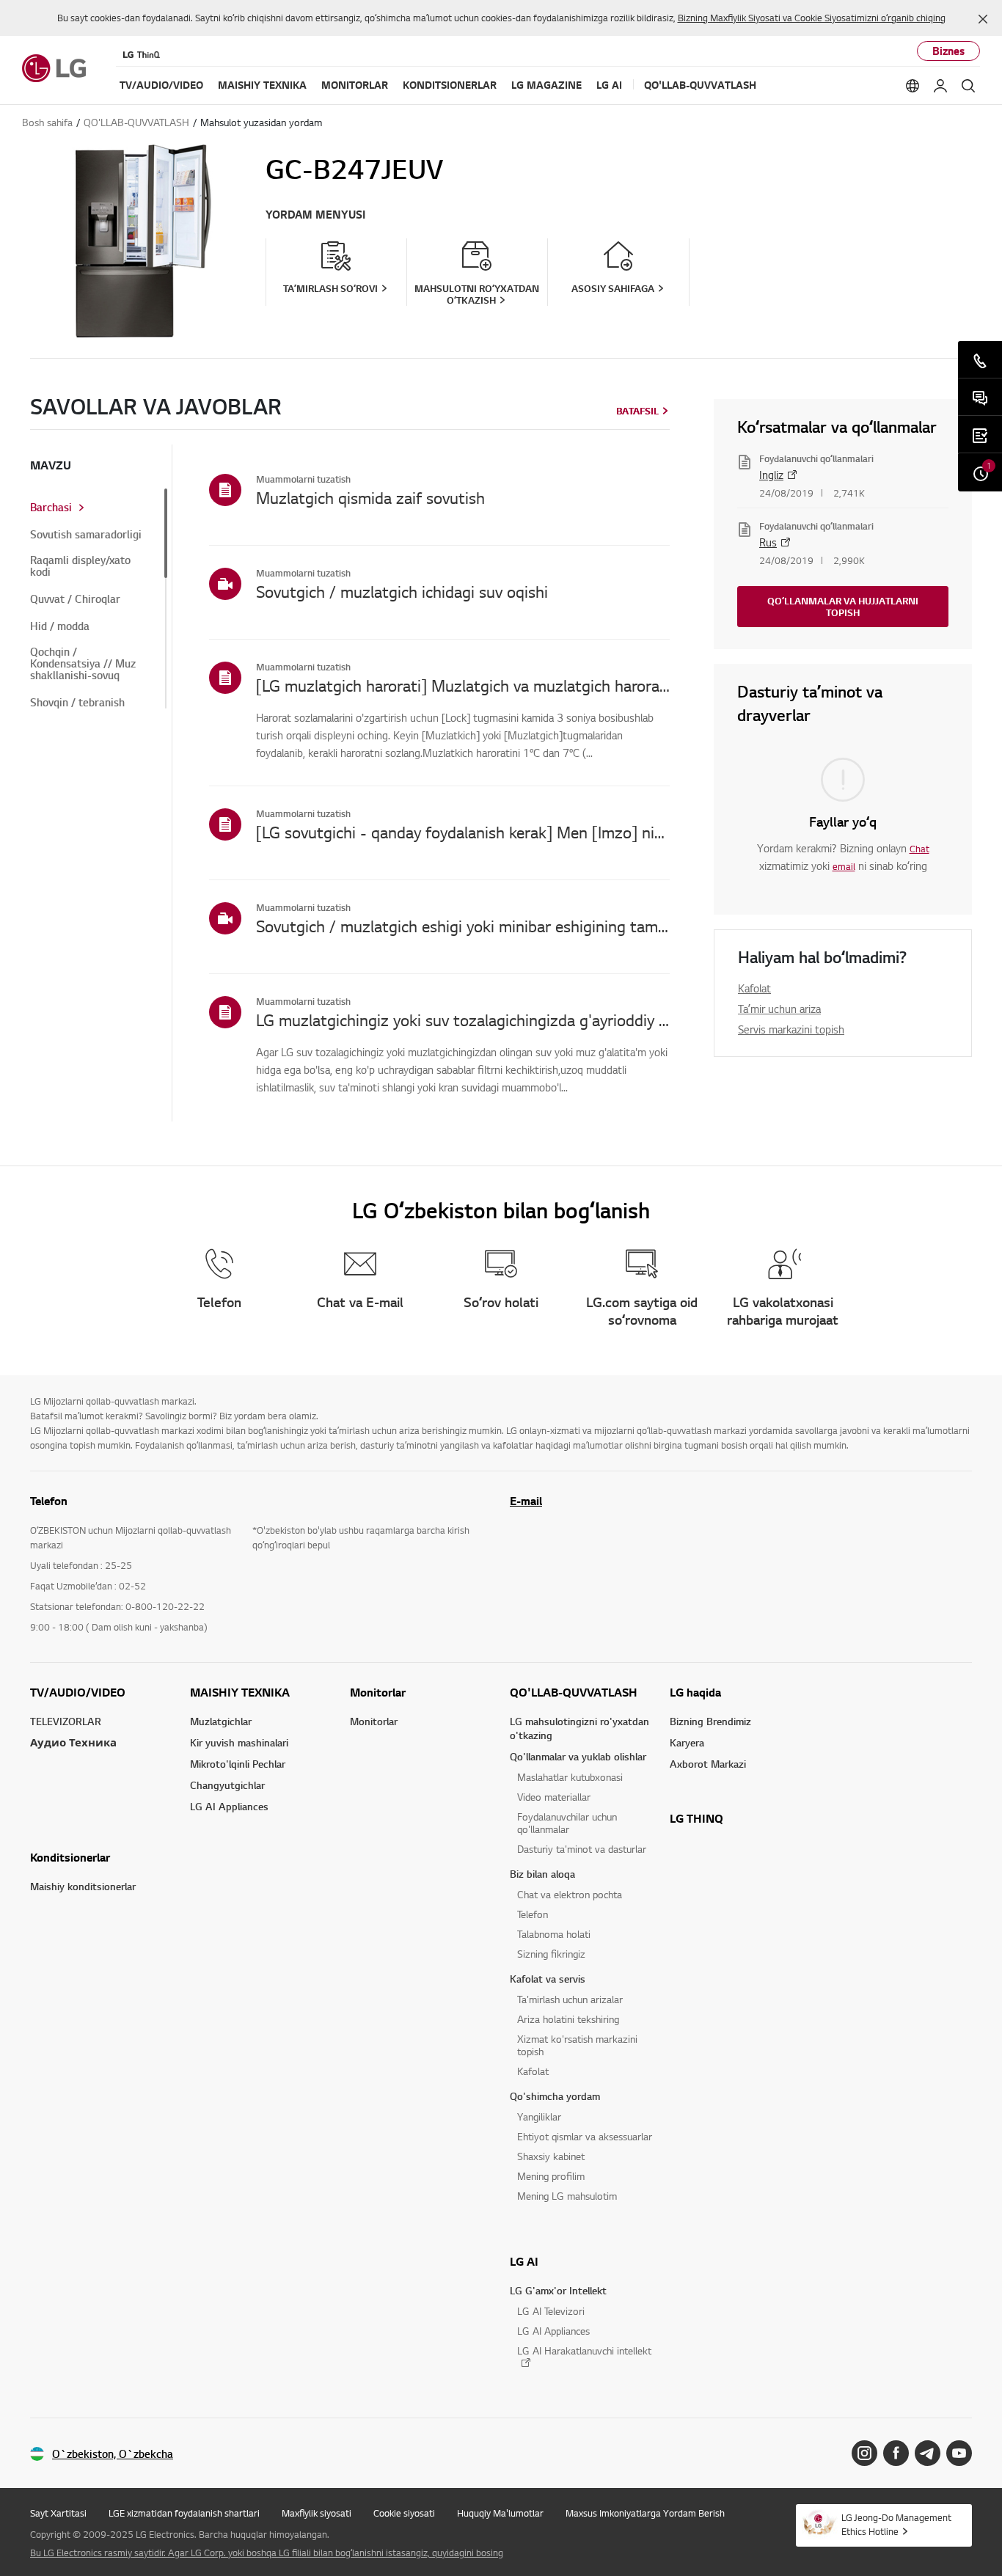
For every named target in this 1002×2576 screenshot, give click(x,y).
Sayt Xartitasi (58, 2513)
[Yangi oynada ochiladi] (864, 2453)
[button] (983, 19)
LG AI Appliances (229, 1806)
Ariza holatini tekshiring (568, 2019)
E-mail (526, 1501)
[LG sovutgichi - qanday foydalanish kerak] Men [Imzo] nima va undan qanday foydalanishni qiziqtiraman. (463, 832)
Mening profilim (551, 2176)
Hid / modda (60, 626)
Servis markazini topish (791, 1029)
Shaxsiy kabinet (551, 2156)
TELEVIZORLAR (66, 1721)
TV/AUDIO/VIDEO (78, 1692)
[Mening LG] (940, 86)
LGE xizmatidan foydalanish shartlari (184, 2513)
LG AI (524, 2261)
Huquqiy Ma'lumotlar (500, 2513)
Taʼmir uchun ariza (779, 1009)
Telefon (533, 1914)
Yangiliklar (539, 2116)
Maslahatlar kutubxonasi (570, 1777)
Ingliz (771, 475)
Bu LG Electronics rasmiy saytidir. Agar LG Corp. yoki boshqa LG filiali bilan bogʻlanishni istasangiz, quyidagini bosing (267, 2553)
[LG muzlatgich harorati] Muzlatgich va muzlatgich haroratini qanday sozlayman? (463, 685)
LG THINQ (696, 1818)
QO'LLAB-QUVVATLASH (574, 1692)
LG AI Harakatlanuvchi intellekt (584, 2351)
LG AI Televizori (551, 2311)
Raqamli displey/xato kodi (80, 566)
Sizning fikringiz (551, 1954)
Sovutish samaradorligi (86, 535)
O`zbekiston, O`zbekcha (113, 2454)
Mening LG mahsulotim (567, 2196)
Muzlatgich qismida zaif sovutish (370, 497)
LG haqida (695, 1692)
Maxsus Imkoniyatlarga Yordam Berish (645, 2513)
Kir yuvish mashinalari (239, 1742)
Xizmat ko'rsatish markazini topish (577, 2045)
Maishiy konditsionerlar (83, 1886)
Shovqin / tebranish (77, 703)
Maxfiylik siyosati (317, 2513)
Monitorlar (378, 1692)
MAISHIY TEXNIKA (240, 1692)
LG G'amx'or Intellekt (558, 2290)
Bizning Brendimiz (710, 1721)
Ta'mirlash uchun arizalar (570, 1999)
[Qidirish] (968, 86)
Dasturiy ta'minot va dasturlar (582, 1849)
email (844, 866)
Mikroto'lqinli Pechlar (238, 1764)
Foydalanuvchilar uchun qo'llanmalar (567, 1823)
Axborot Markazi (708, 1764)
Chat (919, 849)
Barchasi (51, 508)
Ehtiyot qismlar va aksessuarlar (585, 2136)
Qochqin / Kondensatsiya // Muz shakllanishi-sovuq (83, 664)
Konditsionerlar (70, 1857)
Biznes (948, 51)
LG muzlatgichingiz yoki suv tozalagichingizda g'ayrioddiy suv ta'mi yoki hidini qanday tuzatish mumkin (463, 1020)
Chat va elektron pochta (570, 1894)
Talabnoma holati (554, 1934)
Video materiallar (554, 1797)
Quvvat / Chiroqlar (75, 599)
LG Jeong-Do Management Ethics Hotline (896, 2524)
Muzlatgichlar (221, 1721)
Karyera (687, 1742)
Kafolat (754, 988)
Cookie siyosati (404, 2513)
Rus (768, 542)
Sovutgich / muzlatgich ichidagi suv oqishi (402, 591)
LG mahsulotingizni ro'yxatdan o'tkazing (579, 1728)
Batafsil (637, 411)
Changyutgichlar (227, 1785)
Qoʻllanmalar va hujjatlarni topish (843, 607)
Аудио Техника (73, 1742)
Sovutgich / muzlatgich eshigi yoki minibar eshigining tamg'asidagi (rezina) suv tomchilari (463, 926)
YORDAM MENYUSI (315, 215)
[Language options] (913, 86)
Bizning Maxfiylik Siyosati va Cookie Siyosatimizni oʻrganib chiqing (812, 18)
